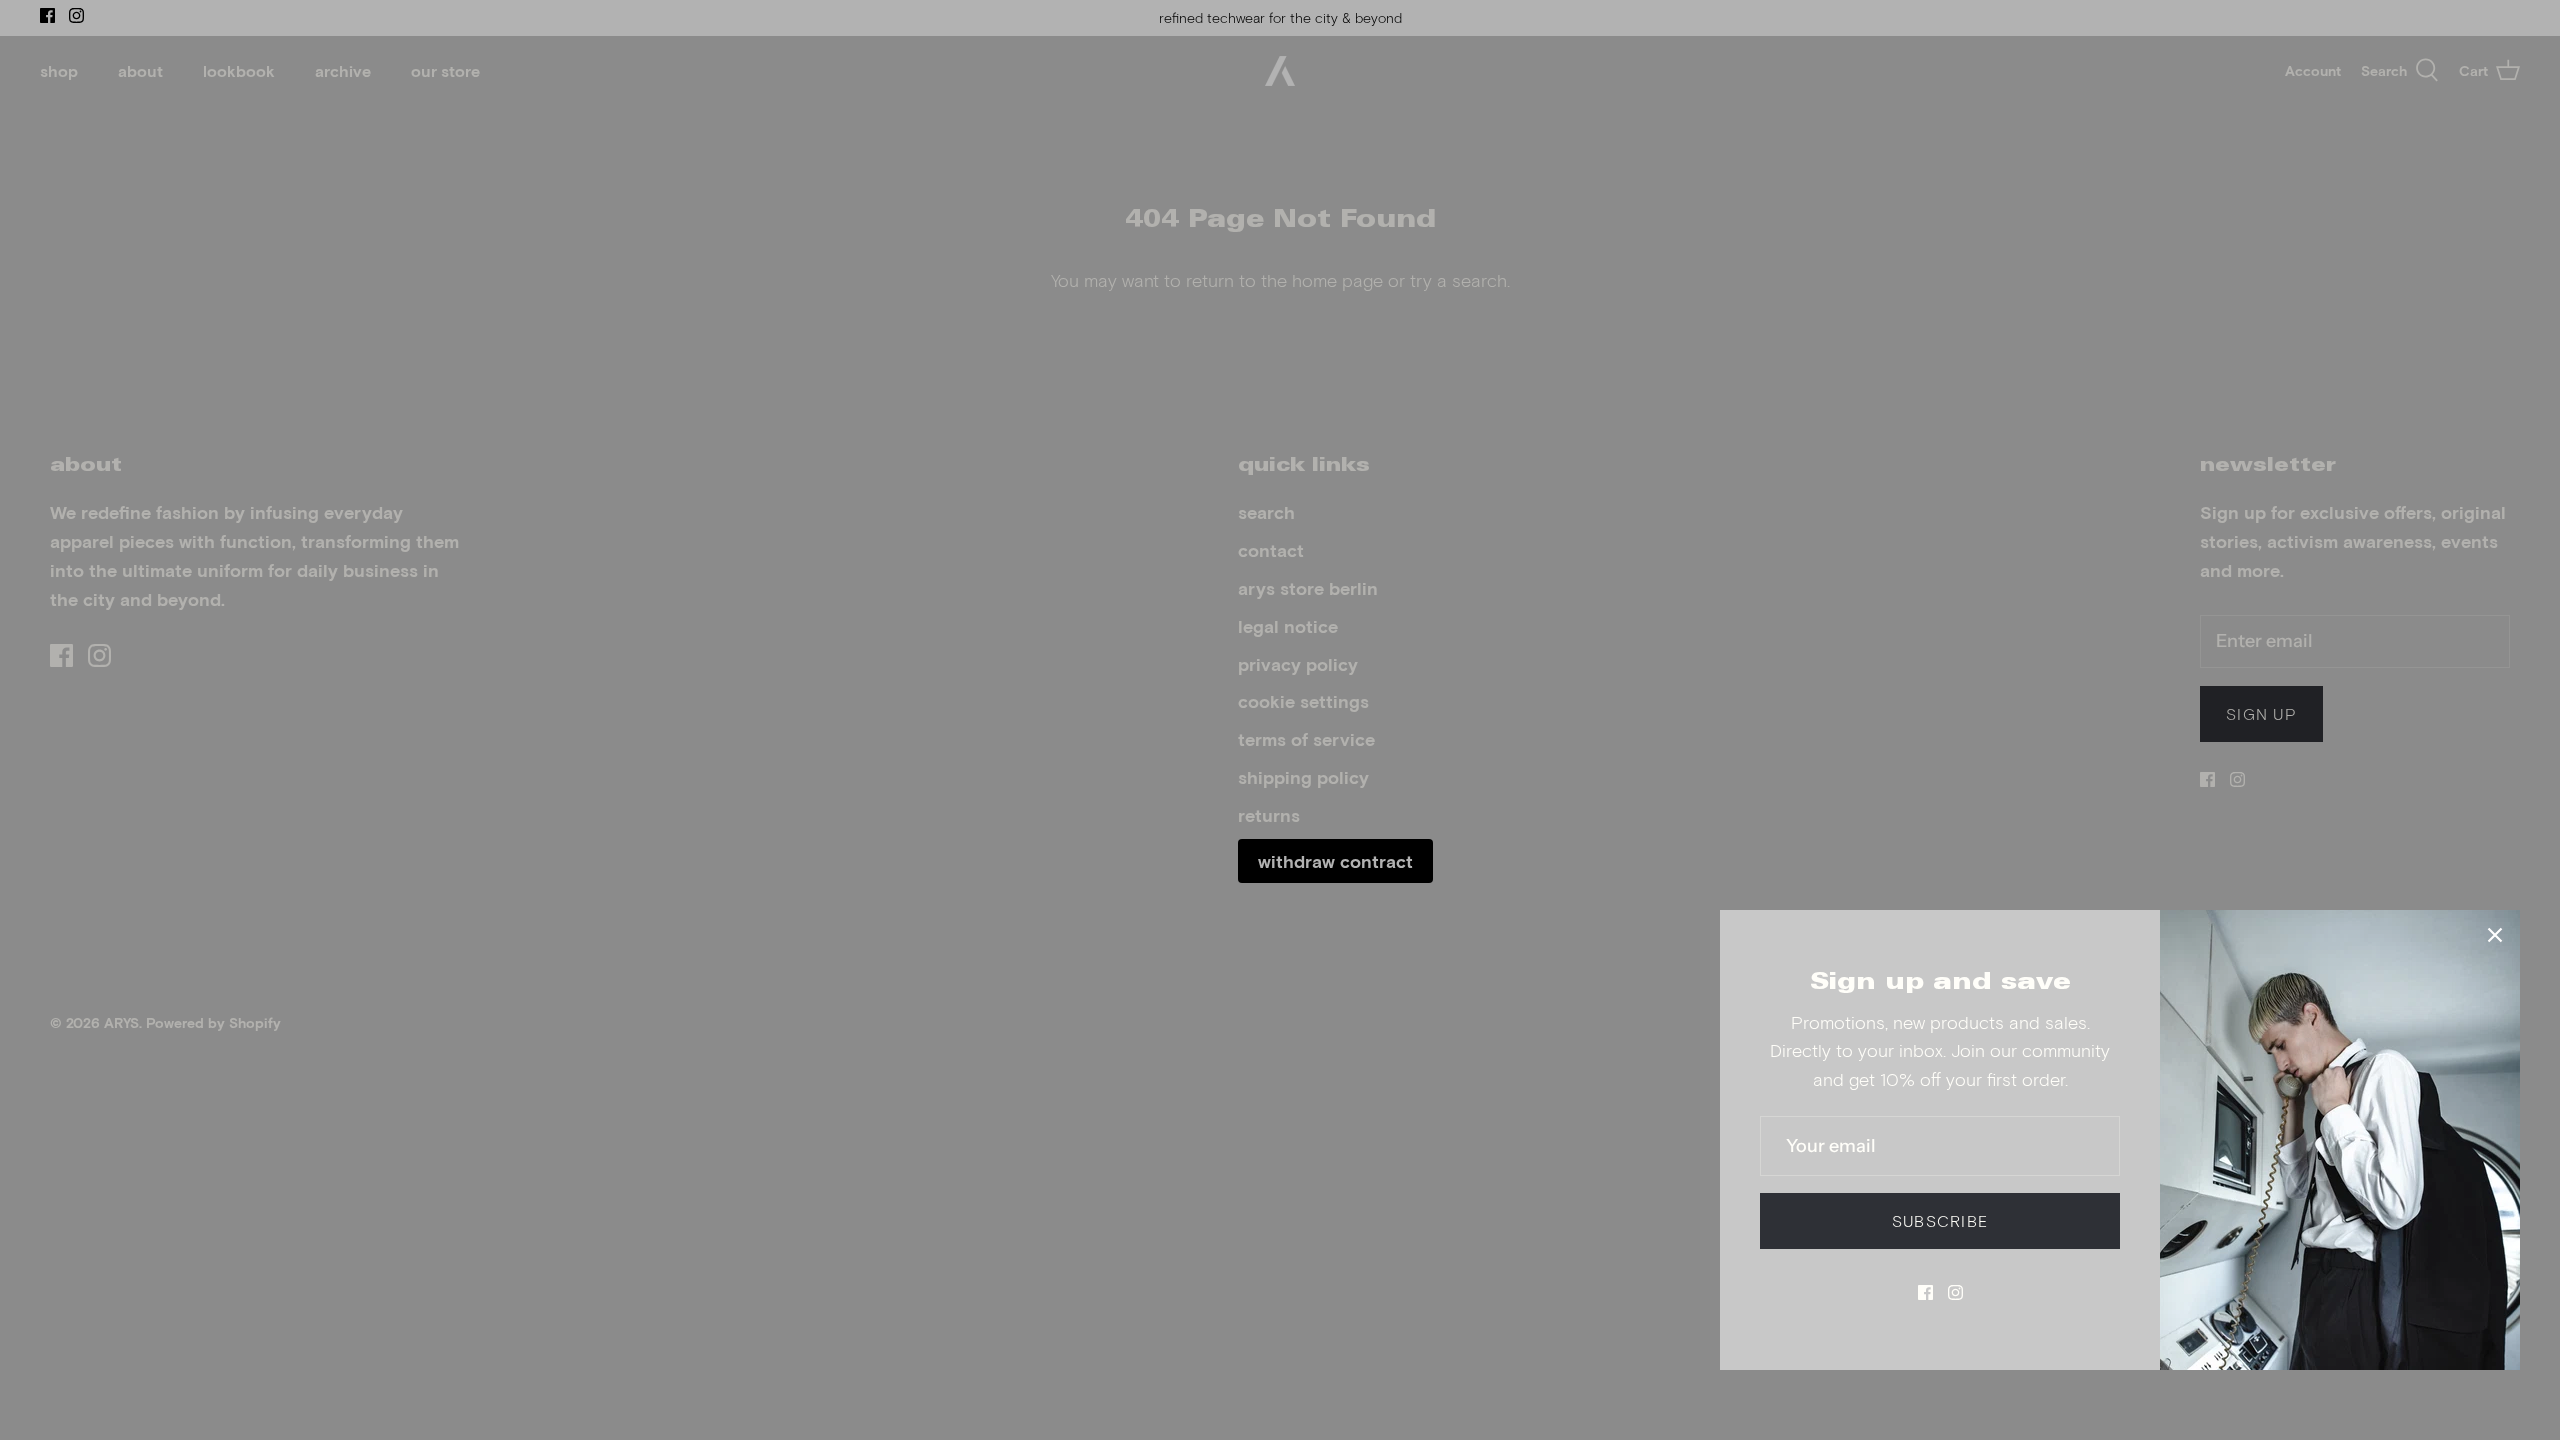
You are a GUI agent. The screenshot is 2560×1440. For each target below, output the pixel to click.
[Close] (2495, 935)
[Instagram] (1955, 1292)
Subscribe (1940, 1220)
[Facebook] (1925, 1292)
